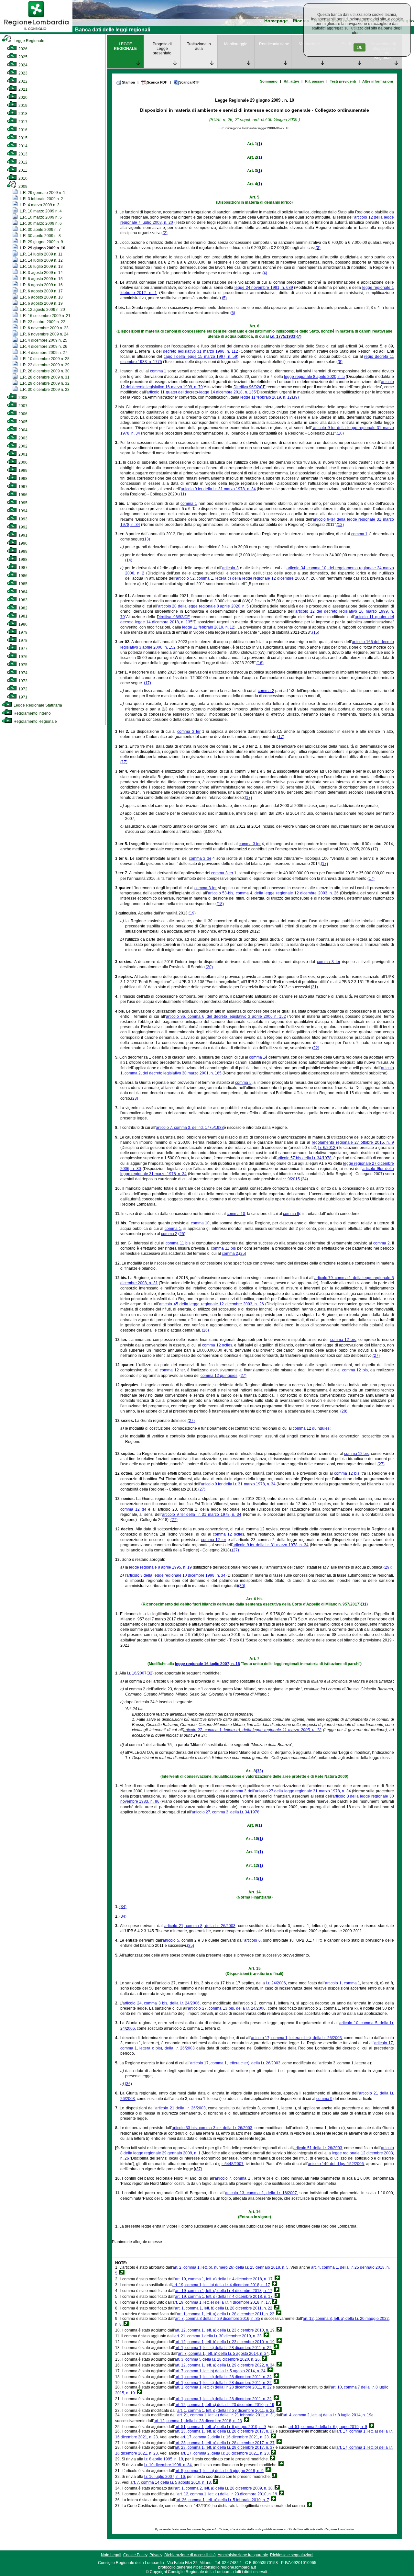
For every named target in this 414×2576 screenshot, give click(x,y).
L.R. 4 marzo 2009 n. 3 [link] (39, 205)
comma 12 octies (217, 1345)
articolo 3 (230, 568)
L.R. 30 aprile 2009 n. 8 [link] (40, 236)
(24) (304, 1179)
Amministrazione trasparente (243, 2555)
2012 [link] (22, 162)
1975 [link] (22, 665)
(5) (224, 298)
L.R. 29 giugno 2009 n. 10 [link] (42, 248)
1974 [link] (22, 673)
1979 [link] (22, 632)
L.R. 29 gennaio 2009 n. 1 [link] (42, 193)
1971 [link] (22, 697)
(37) (199, 2169)
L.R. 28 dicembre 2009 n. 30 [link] (44, 371)
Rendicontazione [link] (274, 44)
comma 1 (158, 371)
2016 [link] (22, 130)
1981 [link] (22, 616)
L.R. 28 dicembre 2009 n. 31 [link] (44, 377)
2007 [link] (22, 406)
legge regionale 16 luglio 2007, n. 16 (207, 1664)
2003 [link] (22, 438)
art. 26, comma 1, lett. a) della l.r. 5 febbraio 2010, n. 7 (222, 2500)
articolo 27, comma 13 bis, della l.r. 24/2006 (227, 2008)
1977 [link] (22, 649)
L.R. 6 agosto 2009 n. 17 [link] (41, 291)
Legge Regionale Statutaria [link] (37, 705)
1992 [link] (22, 527)
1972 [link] (22, 689)
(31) (364, 1604)
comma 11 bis (178, 1243)
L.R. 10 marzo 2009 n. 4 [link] (40, 211)
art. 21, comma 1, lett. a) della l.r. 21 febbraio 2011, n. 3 (225, 2415)
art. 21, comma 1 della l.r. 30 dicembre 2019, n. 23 (218, 2336)
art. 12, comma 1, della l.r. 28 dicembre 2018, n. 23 (198, 2421)
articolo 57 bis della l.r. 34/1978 (304, 1158)
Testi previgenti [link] (343, 81)
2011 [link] (22, 170)
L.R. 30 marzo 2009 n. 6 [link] (40, 223)
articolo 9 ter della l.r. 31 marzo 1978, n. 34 (218, 489)
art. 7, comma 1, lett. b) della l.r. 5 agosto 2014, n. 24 (220, 2371)
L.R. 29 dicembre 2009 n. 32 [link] (44, 383)
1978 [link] (22, 641)
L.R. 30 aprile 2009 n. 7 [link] (40, 230)
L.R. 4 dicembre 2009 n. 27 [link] (43, 353)
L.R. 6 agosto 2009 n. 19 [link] (41, 303)
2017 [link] (22, 122)
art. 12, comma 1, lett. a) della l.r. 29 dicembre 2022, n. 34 (225, 2365)
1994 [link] (22, 511)
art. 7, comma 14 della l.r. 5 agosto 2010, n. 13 (171, 2482)
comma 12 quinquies (219, 1376)
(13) (147, 539)
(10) (340, 433)
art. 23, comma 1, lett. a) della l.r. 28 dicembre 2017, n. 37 (225, 2431)
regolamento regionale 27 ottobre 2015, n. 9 (353, 1142)
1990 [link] (22, 543)
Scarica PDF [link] (157, 82)
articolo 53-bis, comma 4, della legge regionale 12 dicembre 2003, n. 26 (273, 893)
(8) (340, 362)
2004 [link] (22, 430)
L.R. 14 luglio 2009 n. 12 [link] (41, 260)
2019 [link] (22, 106)
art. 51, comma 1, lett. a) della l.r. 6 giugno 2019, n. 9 (220, 2427)
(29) (387, 1567)
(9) (296, 397)
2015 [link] (22, 138)
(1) (260, 144)
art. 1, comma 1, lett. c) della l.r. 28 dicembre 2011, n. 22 (223, 2348)
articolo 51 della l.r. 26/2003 (318, 2148)
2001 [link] (22, 454)
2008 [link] (22, 398)
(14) (129, 560)
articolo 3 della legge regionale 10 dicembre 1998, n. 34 (176, 1575)
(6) (233, 313)
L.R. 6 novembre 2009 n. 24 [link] (44, 334)
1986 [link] (22, 576)
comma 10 (236, 1214)
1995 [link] (22, 503)
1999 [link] (22, 471)
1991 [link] (22, 535)
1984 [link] (22, 592)
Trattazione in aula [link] (199, 46)
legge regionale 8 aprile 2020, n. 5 (314, 377)
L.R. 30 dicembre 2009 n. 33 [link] (44, 390)
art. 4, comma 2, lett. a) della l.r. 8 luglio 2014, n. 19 (327, 2415)
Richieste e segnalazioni (292, 2555)
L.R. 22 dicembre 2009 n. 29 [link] (44, 365)
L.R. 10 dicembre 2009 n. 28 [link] (44, 359)
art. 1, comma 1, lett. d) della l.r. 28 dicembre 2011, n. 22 (226, 2411)
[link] (36, 31)
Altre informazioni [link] (378, 81)
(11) (183, 494)
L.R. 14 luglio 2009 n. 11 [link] (41, 254)
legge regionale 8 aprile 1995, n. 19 (160, 1567)
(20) (209, 967)
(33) (259, 1771)
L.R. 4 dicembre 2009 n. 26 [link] (43, 346)
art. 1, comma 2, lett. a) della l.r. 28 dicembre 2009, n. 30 (224, 2488)
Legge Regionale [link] (28, 41)
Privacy (156, 2555)
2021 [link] (22, 89)
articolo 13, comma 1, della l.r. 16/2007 (261, 2193)
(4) (265, 273)
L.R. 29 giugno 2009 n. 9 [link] (41, 242)
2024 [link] (22, 65)
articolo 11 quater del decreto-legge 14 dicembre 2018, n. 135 (201, 392)
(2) (165, 233)
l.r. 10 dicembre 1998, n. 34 (168, 2465)
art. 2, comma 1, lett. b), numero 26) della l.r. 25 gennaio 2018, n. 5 (231, 2267)
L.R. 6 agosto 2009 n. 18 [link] (41, 297)
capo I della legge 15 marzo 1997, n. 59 (201, 357)
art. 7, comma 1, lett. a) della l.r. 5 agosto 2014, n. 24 (223, 2354)
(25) (182, 1234)
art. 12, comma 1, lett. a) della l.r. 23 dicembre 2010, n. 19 (225, 2330)
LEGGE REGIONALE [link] (125, 46)
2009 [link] (22, 187)
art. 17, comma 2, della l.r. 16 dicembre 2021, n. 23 (225, 2437)
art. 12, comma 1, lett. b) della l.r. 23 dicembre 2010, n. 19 (225, 2342)
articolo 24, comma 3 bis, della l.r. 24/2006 (161, 2003)
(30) (242, 1586)
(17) (147, 683)
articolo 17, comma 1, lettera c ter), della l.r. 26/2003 (235, 2063)
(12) (340, 525)
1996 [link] (22, 495)
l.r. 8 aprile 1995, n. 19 (164, 2459)
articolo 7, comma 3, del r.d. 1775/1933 (190, 1128)
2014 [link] (22, 146)
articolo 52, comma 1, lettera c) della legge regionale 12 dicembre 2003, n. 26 (246, 578)
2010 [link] (22, 178)
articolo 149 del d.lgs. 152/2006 (336, 2164)
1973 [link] (22, 681)
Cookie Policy (135, 2555)
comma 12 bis (343, 1340)
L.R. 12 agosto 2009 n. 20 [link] (42, 310)
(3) (318, 248)
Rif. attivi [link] (291, 81)
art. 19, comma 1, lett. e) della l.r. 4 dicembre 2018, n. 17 (221, 2302)
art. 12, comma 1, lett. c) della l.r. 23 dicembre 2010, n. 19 (224, 2405)
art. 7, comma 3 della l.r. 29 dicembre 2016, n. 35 (218, 2319)
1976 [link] (22, 657)
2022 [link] (22, 81)
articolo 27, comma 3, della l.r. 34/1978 (226, 1812)
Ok (360, 47)
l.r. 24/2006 (276, 1983)
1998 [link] (22, 479)
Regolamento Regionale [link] (35, 721)
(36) (128, 2084)
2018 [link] (22, 114)
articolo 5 (171, 1940)
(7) (299, 336)
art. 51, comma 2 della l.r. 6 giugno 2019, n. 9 (328, 2427)
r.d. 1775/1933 (283, 336)
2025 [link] (22, 57)
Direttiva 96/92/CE (250, 387)
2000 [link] (22, 462)
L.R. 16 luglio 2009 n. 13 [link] (41, 267)
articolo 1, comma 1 (343, 1983)
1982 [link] (22, 608)
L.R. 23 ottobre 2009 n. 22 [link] (42, 322)
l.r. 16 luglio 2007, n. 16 (165, 2477)
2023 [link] (22, 73)
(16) (260, 663)
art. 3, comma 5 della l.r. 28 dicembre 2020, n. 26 (217, 2359)
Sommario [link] (269, 81)
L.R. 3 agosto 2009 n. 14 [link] (41, 273)
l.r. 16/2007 (137, 1673)
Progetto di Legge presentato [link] (162, 49)
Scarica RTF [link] (189, 82)
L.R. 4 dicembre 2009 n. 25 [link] (43, 340)
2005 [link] (22, 422)
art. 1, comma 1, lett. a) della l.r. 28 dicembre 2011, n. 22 (226, 2314)
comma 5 (243, 1083)
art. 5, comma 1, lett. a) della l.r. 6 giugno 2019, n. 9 (219, 2471)
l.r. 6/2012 (327, 1148)
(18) (220, 904)
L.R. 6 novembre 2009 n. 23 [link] (44, 328)
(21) (314, 987)
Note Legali (111, 2555)
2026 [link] (22, 49)
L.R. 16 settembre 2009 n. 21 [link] (45, 316)
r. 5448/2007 (233, 2164)
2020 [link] (22, 97)
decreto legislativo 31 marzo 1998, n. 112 (200, 351)
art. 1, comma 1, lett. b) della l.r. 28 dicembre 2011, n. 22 (224, 2308)
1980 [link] (22, 624)
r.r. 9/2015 (291, 1179)
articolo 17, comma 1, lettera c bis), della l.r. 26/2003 (297, 2038)
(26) (205, 1330)
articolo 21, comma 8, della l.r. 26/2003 (200, 1926)
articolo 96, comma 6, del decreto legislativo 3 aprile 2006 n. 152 (226, 1016)
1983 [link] (22, 600)
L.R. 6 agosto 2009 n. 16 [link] (41, 285)
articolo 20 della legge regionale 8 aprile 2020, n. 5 (203, 606)
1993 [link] (22, 519)
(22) (316, 1048)
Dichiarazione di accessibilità (190, 2555)
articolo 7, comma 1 (233, 2178)
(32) (150, 1673)
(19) (192, 913)
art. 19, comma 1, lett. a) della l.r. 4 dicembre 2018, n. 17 (224, 2279)
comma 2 (266, 691)
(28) (344, 1411)
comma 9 (291, 1214)
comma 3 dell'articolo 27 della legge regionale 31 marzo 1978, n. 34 (291, 1791)
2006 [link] (22, 414)
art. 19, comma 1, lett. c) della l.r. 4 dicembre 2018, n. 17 (224, 2291)
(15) (316, 632)
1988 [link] (22, 560)
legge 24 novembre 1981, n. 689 (264, 288)
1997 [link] (22, 487)
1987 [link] (22, 568)
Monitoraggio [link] (236, 44)
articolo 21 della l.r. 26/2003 (180, 2108)
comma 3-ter (206, 888)
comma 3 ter (189, 732)
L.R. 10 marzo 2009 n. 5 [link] (40, 217)
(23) (135, 1098)
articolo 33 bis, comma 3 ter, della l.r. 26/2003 (212, 2128)
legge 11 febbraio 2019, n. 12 (266, 397)
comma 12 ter (172, 1370)
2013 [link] (22, 154)
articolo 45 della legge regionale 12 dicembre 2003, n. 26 (212, 1304)
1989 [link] (22, 551)
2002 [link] (22, 446)
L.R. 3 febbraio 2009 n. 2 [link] (41, 199)
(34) (123, 1907)
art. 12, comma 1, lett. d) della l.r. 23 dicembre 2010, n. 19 (227, 2494)
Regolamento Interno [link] (32, 713)
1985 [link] (22, 584)
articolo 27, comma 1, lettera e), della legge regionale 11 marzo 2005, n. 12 (252, 1730)
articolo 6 (252, 1940)
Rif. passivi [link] (314, 81)
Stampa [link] (128, 82)
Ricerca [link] (301, 21)
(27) (376, 1356)
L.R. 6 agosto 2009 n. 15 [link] (41, 279)
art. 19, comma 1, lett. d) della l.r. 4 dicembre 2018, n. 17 (224, 2297)
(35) (191, 1946)
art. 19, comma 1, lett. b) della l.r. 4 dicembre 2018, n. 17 (221, 2285)
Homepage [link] (276, 21)
